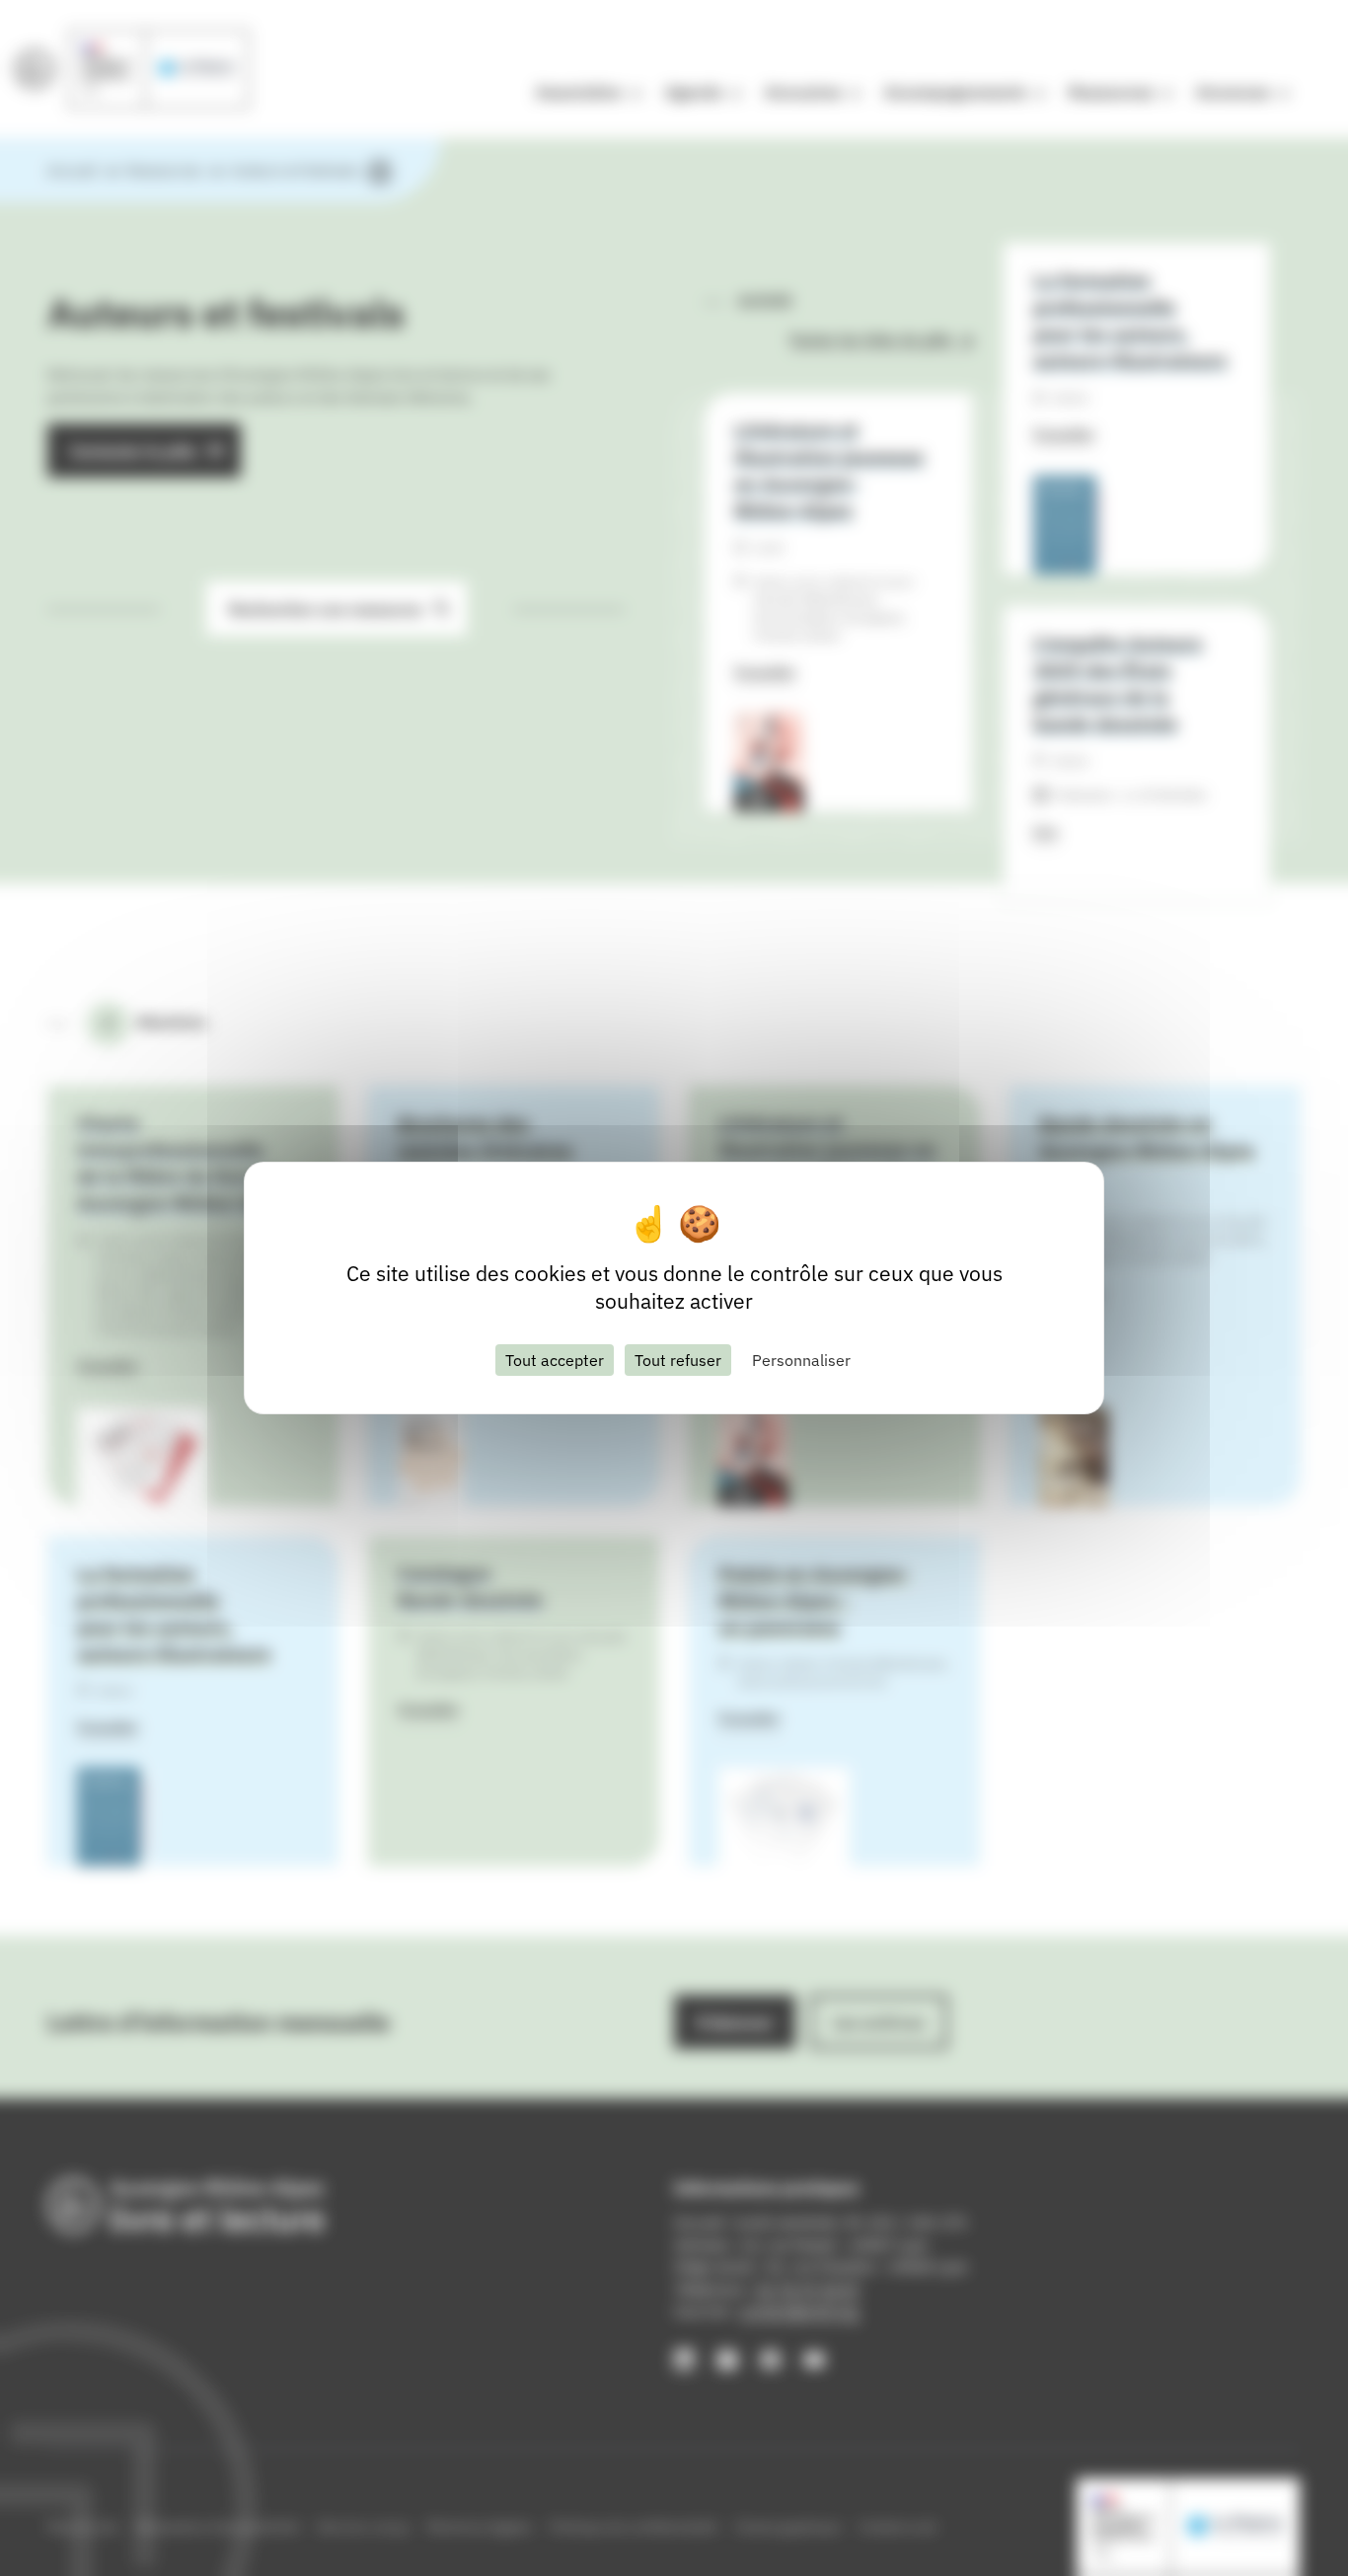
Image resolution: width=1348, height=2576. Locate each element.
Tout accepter (555, 1360)
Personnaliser (801, 1360)
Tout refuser (678, 1360)
